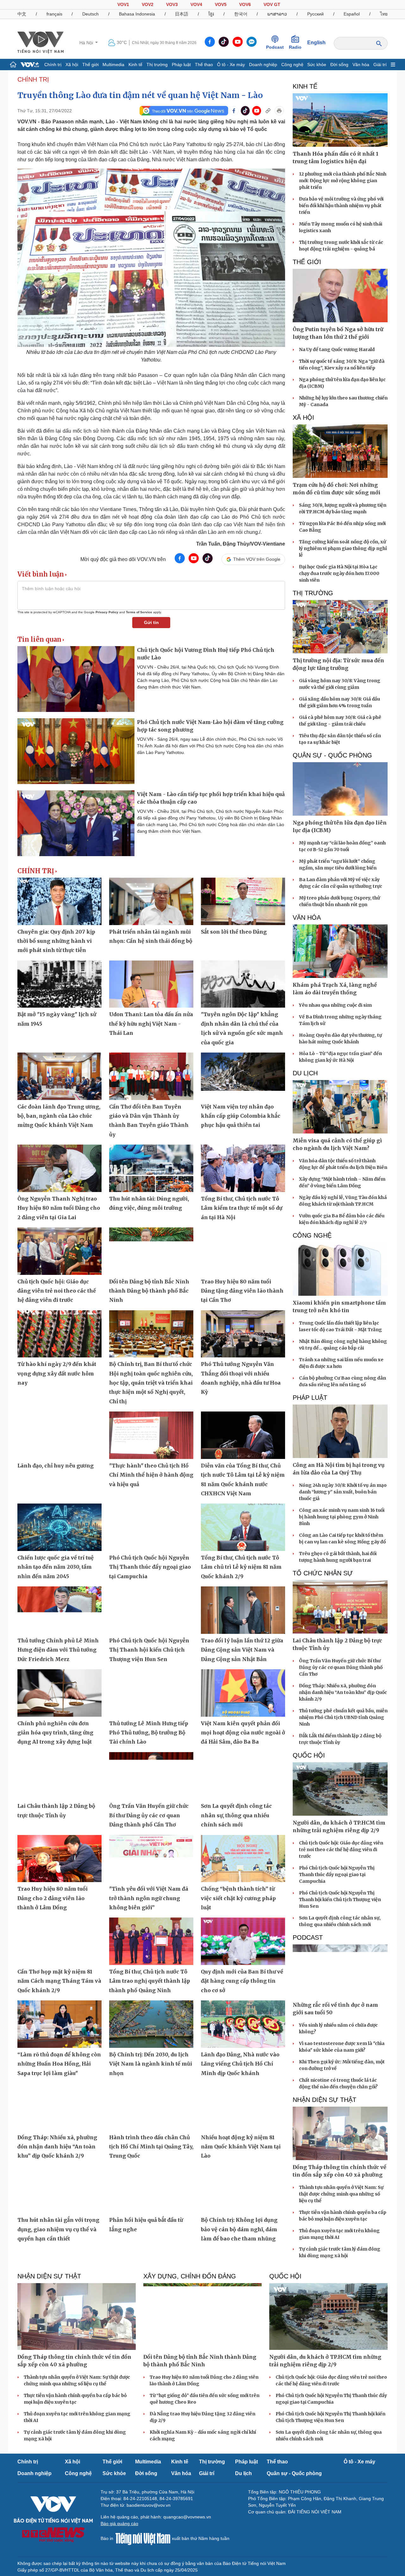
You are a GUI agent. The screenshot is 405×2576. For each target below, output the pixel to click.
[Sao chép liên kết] (268, 111)
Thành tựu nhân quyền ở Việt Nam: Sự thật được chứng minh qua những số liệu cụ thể (341, 2194)
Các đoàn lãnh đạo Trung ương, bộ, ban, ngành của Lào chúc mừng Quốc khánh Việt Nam (59, 1116)
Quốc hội (309, 1755)
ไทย (384, 14)
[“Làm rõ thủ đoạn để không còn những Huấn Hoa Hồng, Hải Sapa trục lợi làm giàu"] (59, 2024)
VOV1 (123, 4)
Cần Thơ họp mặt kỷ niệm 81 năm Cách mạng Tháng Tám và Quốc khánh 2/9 (59, 1981)
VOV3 (172, 4)
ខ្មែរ (211, 14)
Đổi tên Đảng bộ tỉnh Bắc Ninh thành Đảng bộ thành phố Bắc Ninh (149, 1291)
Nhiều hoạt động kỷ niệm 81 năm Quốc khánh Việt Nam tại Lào (241, 2147)
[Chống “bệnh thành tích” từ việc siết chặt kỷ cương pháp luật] (243, 1859)
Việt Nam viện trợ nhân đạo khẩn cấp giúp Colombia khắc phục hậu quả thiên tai (241, 1116)
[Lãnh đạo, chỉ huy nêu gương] (59, 1435)
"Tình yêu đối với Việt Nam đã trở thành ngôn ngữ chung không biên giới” (149, 1898)
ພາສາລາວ (277, 14)
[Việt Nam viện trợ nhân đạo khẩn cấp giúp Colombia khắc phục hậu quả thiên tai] (243, 1076)
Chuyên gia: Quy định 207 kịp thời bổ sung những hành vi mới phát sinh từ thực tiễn (56, 941)
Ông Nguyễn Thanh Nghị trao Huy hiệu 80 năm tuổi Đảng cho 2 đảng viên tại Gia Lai (59, 1208)
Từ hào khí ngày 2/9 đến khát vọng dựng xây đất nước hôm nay (57, 1373)
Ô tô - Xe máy (231, 65)
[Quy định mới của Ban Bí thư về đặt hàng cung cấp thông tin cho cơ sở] (243, 1941)
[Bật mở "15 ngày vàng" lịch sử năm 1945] (59, 984)
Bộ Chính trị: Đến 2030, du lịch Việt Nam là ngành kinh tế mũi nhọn (151, 2064)
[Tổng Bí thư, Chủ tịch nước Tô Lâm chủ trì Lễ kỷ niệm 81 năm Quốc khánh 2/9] (243, 1527)
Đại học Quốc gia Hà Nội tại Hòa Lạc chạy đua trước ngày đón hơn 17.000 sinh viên (339, 573)
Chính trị (53, 65)
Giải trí (380, 65)
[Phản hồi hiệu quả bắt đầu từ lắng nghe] (151, 2190)
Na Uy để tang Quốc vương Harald (337, 349)
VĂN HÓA (307, 917)
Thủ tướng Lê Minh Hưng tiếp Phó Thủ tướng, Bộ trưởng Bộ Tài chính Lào (149, 1733)
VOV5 (221, 4)
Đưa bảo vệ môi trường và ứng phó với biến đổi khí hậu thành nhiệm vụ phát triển (341, 206)
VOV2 (148, 4)
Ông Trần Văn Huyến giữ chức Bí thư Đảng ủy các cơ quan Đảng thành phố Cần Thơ (149, 1815)
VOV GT (272, 4)
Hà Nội (87, 43)
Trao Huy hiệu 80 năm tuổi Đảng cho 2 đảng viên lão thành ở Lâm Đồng (53, 1898)
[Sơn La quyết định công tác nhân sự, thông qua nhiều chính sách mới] (243, 1776)
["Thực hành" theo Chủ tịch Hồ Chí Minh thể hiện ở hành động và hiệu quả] (151, 1435)
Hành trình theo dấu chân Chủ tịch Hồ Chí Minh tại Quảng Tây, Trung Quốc (151, 2147)
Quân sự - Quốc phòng (294, 2473)
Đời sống (339, 65)
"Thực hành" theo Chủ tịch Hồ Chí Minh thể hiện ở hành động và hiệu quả (151, 1475)
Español (352, 14)
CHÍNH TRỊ (33, 79)
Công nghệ (292, 65)
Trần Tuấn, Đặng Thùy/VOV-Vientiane (241, 544)
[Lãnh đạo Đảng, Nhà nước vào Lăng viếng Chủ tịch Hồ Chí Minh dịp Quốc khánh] (243, 2024)
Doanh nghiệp (263, 65)
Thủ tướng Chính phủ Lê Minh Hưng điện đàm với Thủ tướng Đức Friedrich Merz (58, 1650)
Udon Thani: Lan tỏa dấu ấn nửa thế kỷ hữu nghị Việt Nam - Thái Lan (151, 1024)
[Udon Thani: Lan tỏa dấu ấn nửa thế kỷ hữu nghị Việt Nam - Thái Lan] (151, 984)
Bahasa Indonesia (137, 14)
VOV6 (245, 4)
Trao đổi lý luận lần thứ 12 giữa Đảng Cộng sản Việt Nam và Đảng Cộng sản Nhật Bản (242, 1650)
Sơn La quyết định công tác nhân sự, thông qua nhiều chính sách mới (236, 1815)
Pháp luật (181, 65)
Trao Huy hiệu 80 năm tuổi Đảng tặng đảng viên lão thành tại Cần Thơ (242, 1291)
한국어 (241, 14)
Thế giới (90, 65)
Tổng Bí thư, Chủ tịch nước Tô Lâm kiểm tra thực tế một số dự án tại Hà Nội (242, 1208)
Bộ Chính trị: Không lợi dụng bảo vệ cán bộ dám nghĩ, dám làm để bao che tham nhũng (239, 2229)
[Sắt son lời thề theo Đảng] (243, 901)
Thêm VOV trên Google (257, 559)
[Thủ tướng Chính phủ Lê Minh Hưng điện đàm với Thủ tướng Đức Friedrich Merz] (59, 1610)
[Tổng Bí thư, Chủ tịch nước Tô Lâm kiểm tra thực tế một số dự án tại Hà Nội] (243, 1168)
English (316, 43)
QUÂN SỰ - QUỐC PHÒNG (332, 755)
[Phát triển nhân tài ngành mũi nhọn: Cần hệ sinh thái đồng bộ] (151, 901)
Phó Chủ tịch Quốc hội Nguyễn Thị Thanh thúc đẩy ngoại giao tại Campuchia (150, 1567)
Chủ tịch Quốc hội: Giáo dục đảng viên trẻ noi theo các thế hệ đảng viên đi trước (57, 1291)
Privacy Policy (107, 612)
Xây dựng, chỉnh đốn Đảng (190, 2276)
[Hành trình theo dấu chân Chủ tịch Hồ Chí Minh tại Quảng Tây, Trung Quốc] (151, 2107)
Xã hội (72, 65)
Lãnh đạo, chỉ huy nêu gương (56, 1466)
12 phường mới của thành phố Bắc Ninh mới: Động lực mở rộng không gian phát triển (343, 181)
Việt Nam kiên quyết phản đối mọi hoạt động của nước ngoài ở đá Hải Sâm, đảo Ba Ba (243, 1733)
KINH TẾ (305, 86)
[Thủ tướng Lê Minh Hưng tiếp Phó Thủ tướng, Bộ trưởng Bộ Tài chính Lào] (151, 1693)
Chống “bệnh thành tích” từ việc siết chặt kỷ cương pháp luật (238, 1898)
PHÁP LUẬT (310, 1398)
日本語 (182, 14)
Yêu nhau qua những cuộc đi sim (335, 1005)
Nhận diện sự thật (324, 2100)
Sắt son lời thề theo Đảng (234, 932)
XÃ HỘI (303, 417)
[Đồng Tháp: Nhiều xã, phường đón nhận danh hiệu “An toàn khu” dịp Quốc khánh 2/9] (59, 2107)
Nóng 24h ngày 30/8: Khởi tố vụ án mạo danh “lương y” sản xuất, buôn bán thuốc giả (343, 1492)
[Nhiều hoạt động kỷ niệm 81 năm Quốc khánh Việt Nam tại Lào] (243, 2107)
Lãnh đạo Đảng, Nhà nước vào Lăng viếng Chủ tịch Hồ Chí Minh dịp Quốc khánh (240, 2064)
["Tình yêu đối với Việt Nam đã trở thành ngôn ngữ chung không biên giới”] (151, 1859)
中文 (22, 14)
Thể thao (204, 65)
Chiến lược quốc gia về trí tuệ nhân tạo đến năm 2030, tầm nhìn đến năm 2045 (56, 1567)
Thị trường (157, 65)
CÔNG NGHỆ (312, 1235)
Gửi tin (151, 622)
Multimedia (113, 65)
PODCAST (308, 1937)
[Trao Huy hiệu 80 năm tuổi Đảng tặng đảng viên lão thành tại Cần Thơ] (243, 1251)
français (54, 14)
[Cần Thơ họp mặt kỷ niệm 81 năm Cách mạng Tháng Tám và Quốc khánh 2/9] (59, 1941)
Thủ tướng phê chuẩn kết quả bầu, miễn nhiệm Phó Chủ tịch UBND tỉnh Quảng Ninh (343, 1717)
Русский (315, 14)
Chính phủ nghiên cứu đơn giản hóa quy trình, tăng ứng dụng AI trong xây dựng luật (55, 1733)
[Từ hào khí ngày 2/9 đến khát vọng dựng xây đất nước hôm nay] (59, 1334)
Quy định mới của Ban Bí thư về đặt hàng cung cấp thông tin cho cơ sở (242, 1981)
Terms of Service (139, 612)
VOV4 (196, 4)
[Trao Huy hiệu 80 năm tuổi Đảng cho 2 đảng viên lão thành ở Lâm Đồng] (59, 1859)
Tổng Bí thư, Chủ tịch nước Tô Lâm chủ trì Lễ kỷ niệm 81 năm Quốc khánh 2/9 (241, 1567)
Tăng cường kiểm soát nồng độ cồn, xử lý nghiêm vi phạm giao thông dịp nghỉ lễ (343, 548)
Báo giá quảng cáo (119, 2523)
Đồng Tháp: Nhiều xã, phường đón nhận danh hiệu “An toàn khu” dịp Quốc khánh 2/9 (57, 2147)
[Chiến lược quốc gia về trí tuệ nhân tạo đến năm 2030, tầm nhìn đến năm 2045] (59, 1527)
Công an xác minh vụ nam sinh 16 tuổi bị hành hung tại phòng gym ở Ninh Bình (342, 1517)
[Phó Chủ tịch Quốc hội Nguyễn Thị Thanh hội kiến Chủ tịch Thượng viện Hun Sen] (151, 1610)
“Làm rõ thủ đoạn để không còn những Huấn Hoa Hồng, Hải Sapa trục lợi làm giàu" (59, 2064)
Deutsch (90, 14)
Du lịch (305, 1073)
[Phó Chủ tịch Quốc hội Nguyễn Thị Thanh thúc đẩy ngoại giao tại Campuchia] (151, 1527)
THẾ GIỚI (307, 262)
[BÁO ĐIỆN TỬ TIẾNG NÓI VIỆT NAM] (40, 42)
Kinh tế (135, 65)
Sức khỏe (317, 65)
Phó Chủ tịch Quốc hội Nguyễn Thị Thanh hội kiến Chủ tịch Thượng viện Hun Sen (149, 1650)
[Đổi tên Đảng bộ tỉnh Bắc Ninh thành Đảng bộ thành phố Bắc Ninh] (151, 1251)
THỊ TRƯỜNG (313, 593)
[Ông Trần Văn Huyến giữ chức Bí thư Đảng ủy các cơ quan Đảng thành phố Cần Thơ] (151, 1776)
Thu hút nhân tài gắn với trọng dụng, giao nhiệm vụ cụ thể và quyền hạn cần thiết (58, 2229)
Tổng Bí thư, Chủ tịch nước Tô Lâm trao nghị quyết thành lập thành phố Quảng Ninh (150, 1981)
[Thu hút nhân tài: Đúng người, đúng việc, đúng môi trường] (151, 1168)
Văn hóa (361, 65)
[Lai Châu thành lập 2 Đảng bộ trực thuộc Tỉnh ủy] (59, 1776)
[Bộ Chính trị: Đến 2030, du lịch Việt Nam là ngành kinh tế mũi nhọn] (151, 2024)
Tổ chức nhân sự (323, 1573)
